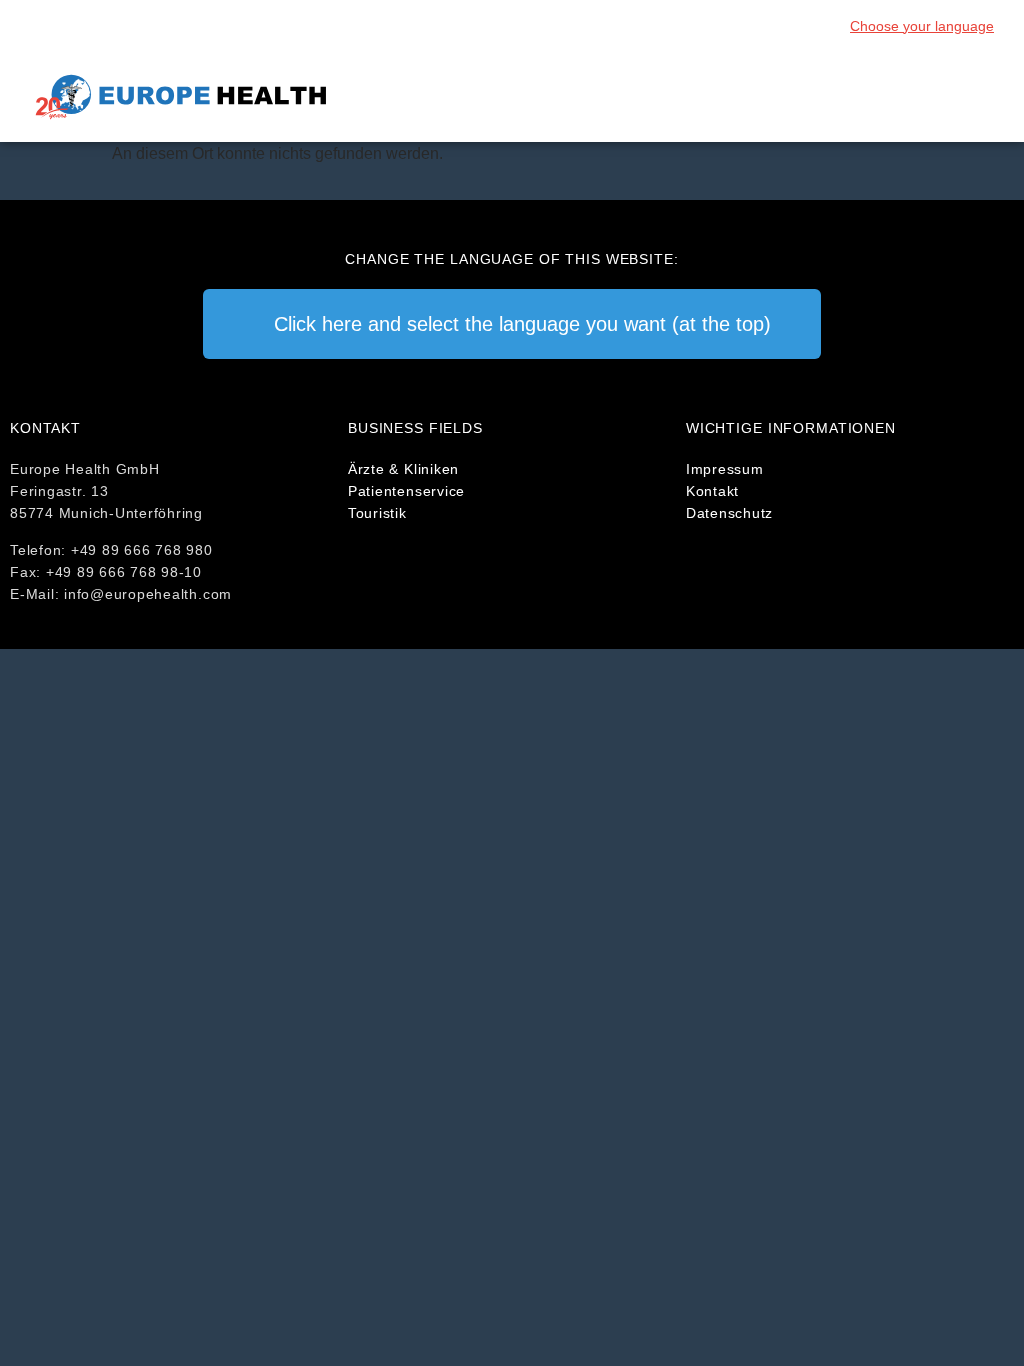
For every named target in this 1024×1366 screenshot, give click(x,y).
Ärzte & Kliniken (403, 469)
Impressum (725, 469)
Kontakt (712, 491)
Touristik (377, 513)
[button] (980, 97)
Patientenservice (406, 491)
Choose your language (922, 26)
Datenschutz (729, 513)
